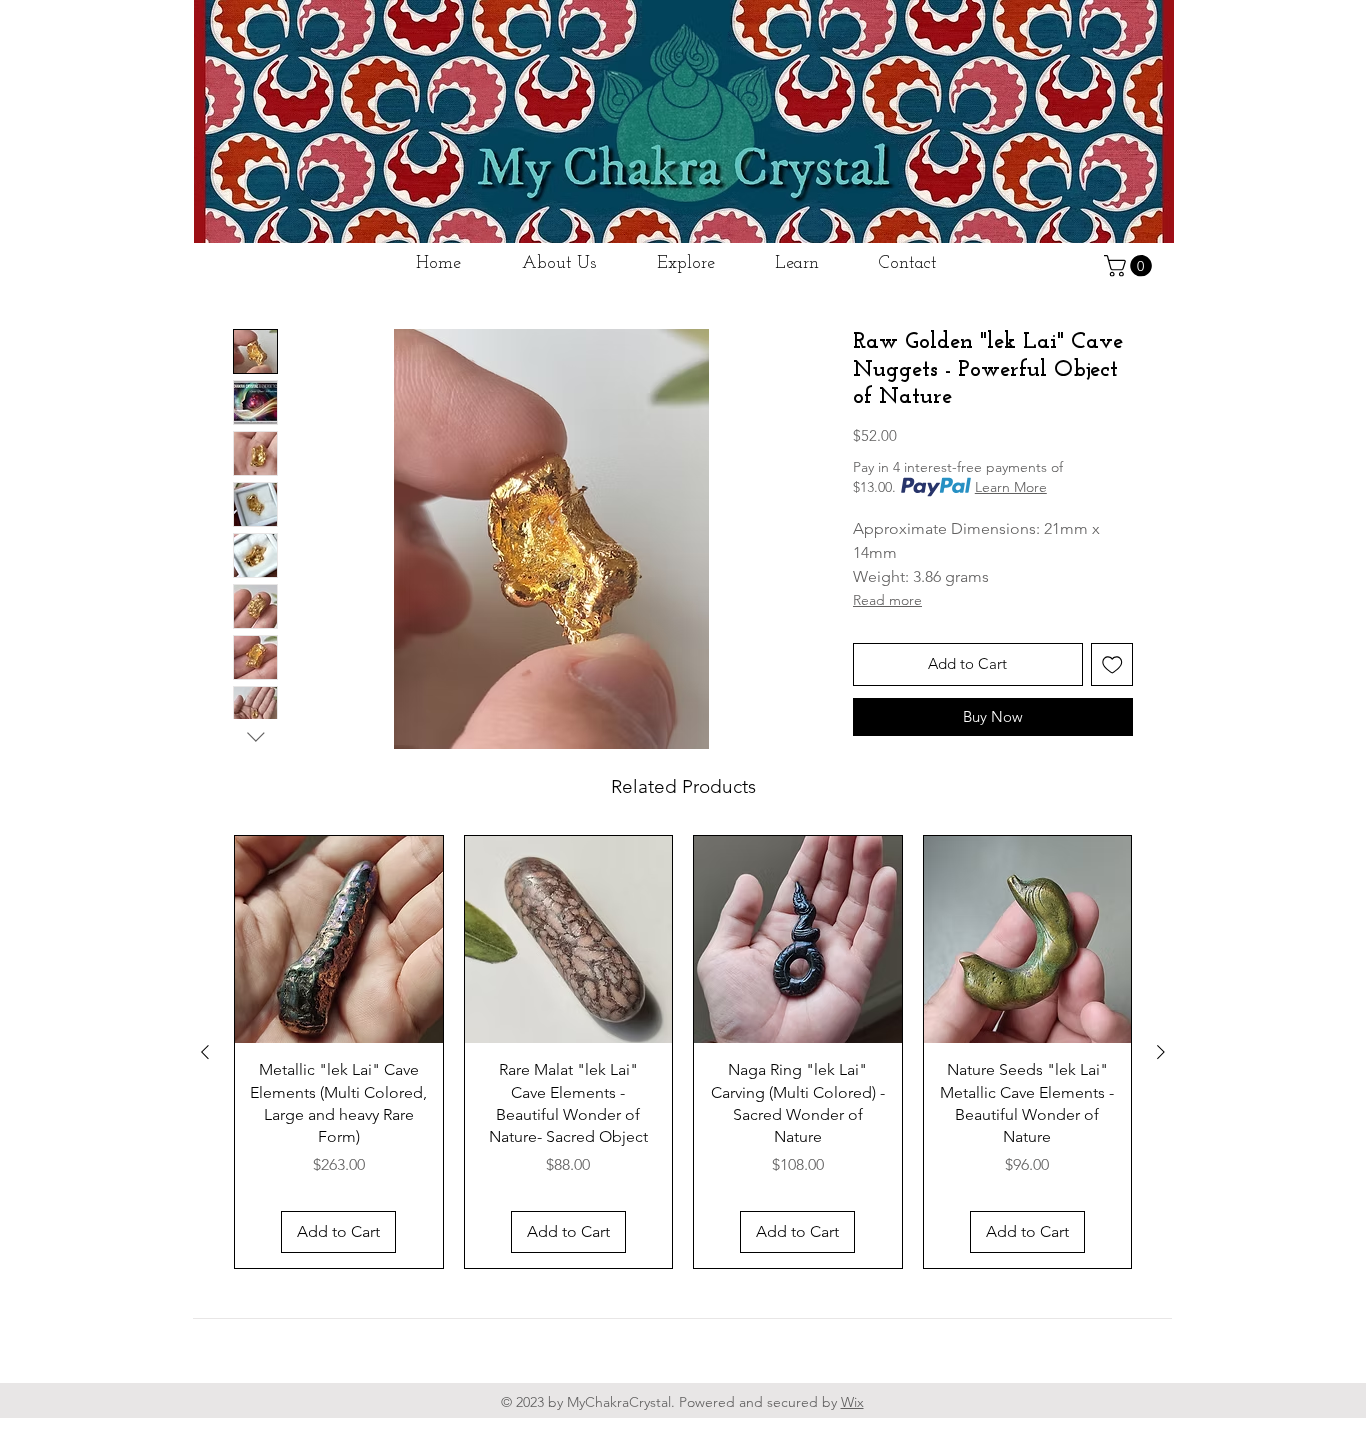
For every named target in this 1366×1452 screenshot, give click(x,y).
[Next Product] (1161, 1052)
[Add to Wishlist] (1112, 664)
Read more (887, 600)
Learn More (1011, 487)
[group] (683, 1052)
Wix (852, 1402)
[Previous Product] (205, 1052)
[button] (1130, 266)
